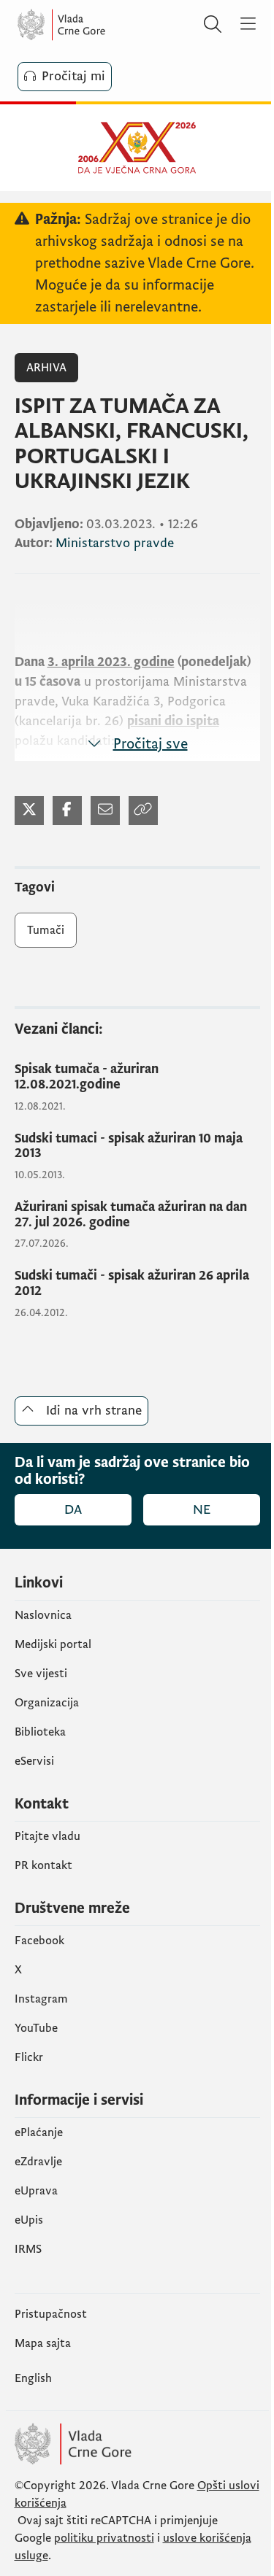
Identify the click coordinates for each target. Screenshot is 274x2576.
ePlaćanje (39, 2132)
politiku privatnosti (104, 2538)
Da (73, 1510)
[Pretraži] (213, 25)
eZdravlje (38, 2162)
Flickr (29, 2057)
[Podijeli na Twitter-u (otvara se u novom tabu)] (29, 811)
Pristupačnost (51, 2314)
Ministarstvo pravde (115, 543)
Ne (202, 1510)
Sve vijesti (41, 1674)
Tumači (46, 930)
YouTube (36, 2028)
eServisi (34, 1761)
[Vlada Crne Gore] (105, 25)
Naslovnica (43, 1615)
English (33, 2378)
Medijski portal (53, 1644)
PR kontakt (43, 1865)
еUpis (29, 2220)
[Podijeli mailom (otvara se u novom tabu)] (105, 811)
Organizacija (47, 1703)
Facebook (39, 1941)
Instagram (41, 1999)
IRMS (28, 2249)
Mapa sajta (43, 2343)
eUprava (36, 2191)
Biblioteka (40, 1732)
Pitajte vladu (47, 1836)
